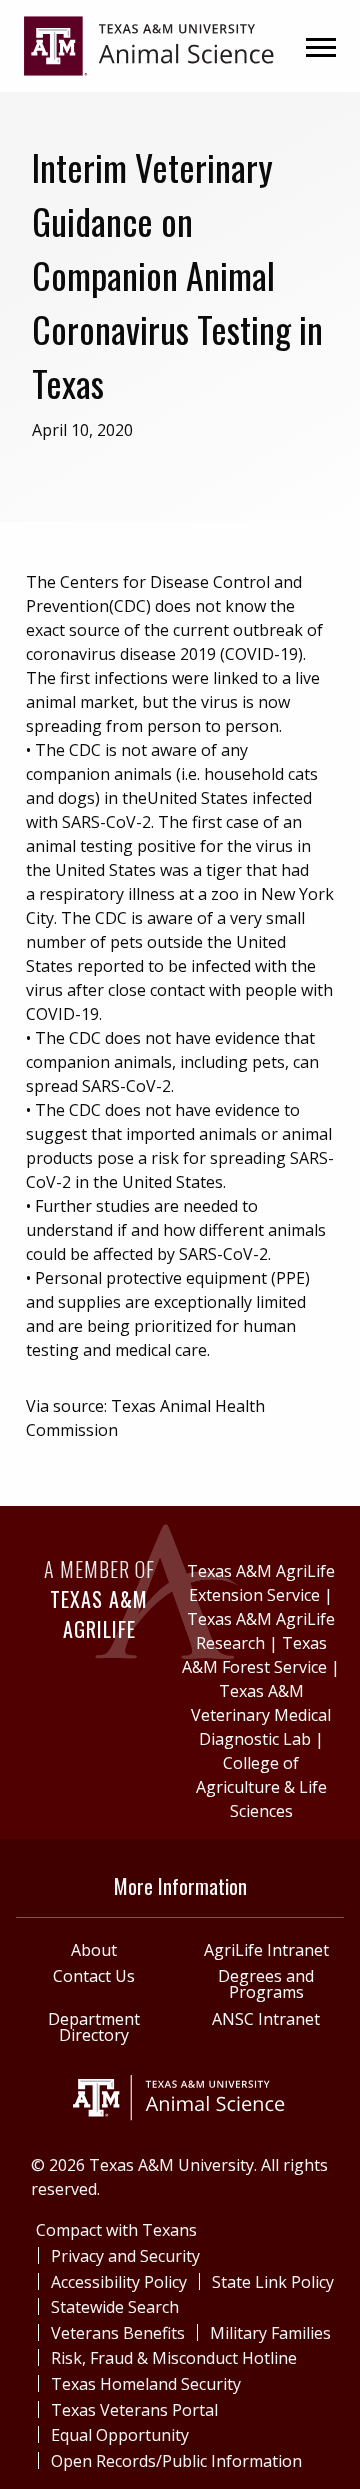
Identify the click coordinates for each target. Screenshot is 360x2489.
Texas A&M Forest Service (254, 1655)
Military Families (270, 2333)
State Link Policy (273, 2282)
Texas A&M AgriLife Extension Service (261, 1583)
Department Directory (94, 2027)
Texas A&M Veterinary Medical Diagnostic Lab (261, 1715)
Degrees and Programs (266, 1984)
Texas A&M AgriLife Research (261, 1631)
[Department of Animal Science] (149, 44)
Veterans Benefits (118, 2333)
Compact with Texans (116, 2230)
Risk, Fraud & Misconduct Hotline (174, 2358)
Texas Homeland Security (146, 2384)
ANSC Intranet (266, 2019)
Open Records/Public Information (176, 2461)
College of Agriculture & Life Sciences (261, 1787)
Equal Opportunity (120, 2435)
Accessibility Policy (119, 2282)
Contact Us (94, 1976)
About (94, 1950)
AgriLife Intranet (266, 1950)
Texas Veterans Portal (134, 2410)
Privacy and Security (125, 2256)
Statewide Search (115, 2307)
